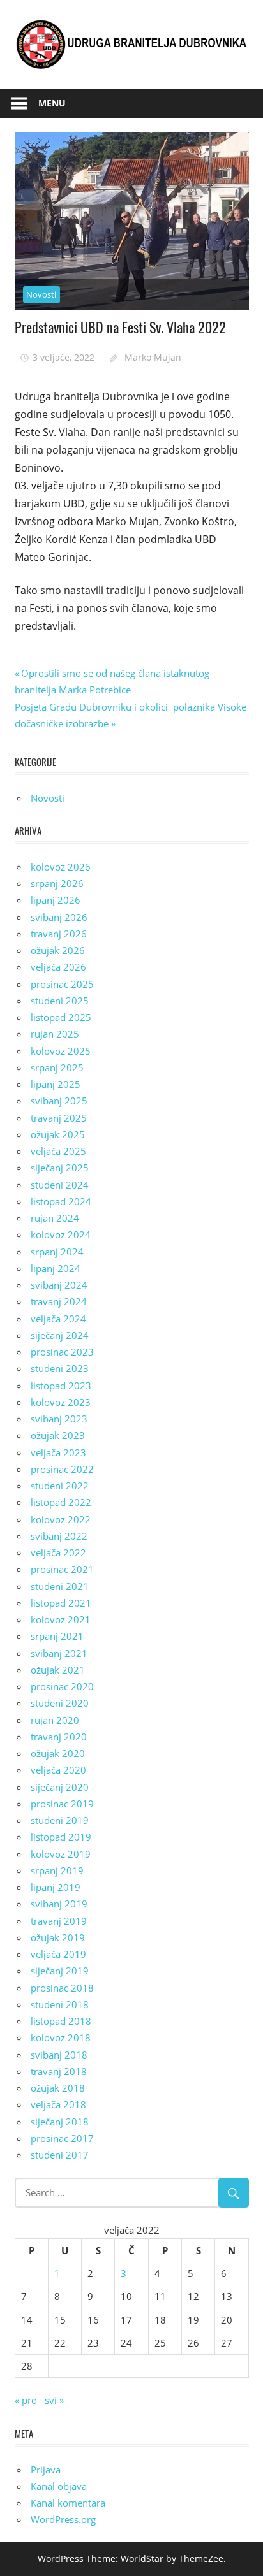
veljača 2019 (58, 1954)
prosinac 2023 (62, 1352)
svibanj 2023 (59, 1419)
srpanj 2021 (57, 1636)
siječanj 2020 (60, 1787)
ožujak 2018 (58, 2088)
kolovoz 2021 (61, 1619)
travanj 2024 (59, 1301)
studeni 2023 (60, 1368)
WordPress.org (63, 2519)
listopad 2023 (61, 1386)
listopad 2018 (61, 2021)
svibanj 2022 (59, 1536)
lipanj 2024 (56, 1268)
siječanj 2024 (60, 1335)
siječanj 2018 (60, 2122)
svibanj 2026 (59, 917)
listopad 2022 (61, 1502)
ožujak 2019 (58, 1937)
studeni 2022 (60, 1486)
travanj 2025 (59, 1118)
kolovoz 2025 (61, 1051)
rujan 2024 (55, 1218)
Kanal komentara (68, 2503)
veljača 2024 (58, 1319)
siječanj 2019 (60, 1971)
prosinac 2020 (62, 1686)
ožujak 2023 (58, 1435)
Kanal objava (59, 2486)
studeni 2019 (60, 1820)
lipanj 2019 (56, 1887)
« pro (26, 2400)
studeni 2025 (60, 1001)
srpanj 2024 (57, 1252)
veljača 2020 (58, 1770)
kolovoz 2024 (61, 1234)
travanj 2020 (59, 1737)
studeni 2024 (60, 1185)
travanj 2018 (59, 2071)
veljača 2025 (58, 1151)
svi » (54, 2400)
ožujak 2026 (58, 950)
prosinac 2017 (62, 2138)
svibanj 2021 (59, 1653)
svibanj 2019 (59, 1904)
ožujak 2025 (58, 1134)
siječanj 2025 (60, 1168)
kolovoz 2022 (61, 1519)
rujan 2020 (55, 1720)
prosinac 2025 (62, 984)
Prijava (46, 2470)
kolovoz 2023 (61, 1402)
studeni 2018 (60, 2004)
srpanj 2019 (57, 1870)
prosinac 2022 (62, 1469)
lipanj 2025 (56, 1084)
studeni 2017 (60, 2155)
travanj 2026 (59, 934)
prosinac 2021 (62, 1569)
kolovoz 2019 (61, 1854)
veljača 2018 (58, 2104)
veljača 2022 (58, 1552)
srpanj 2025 (57, 1067)
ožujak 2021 (58, 1670)
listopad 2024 (61, 1201)
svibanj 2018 (59, 2055)
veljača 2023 (58, 1452)
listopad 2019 (61, 1837)
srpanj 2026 (57, 883)
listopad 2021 (61, 1603)
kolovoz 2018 (61, 2037)
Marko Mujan (153, 357)
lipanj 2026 (56, 900)
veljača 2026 (58, 967)
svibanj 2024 (59, 1285)
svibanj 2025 (59, 1101)
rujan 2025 (55, 1034)
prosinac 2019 (62, 1804)
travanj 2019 (59, 1921)
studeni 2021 (60, 1586)
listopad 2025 (61, 1017)
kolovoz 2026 (61, 867)
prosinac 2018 (62, 1988)
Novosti (41, 294)
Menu (52, 103)
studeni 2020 (60, 1703)
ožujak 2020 (58, 1753)
